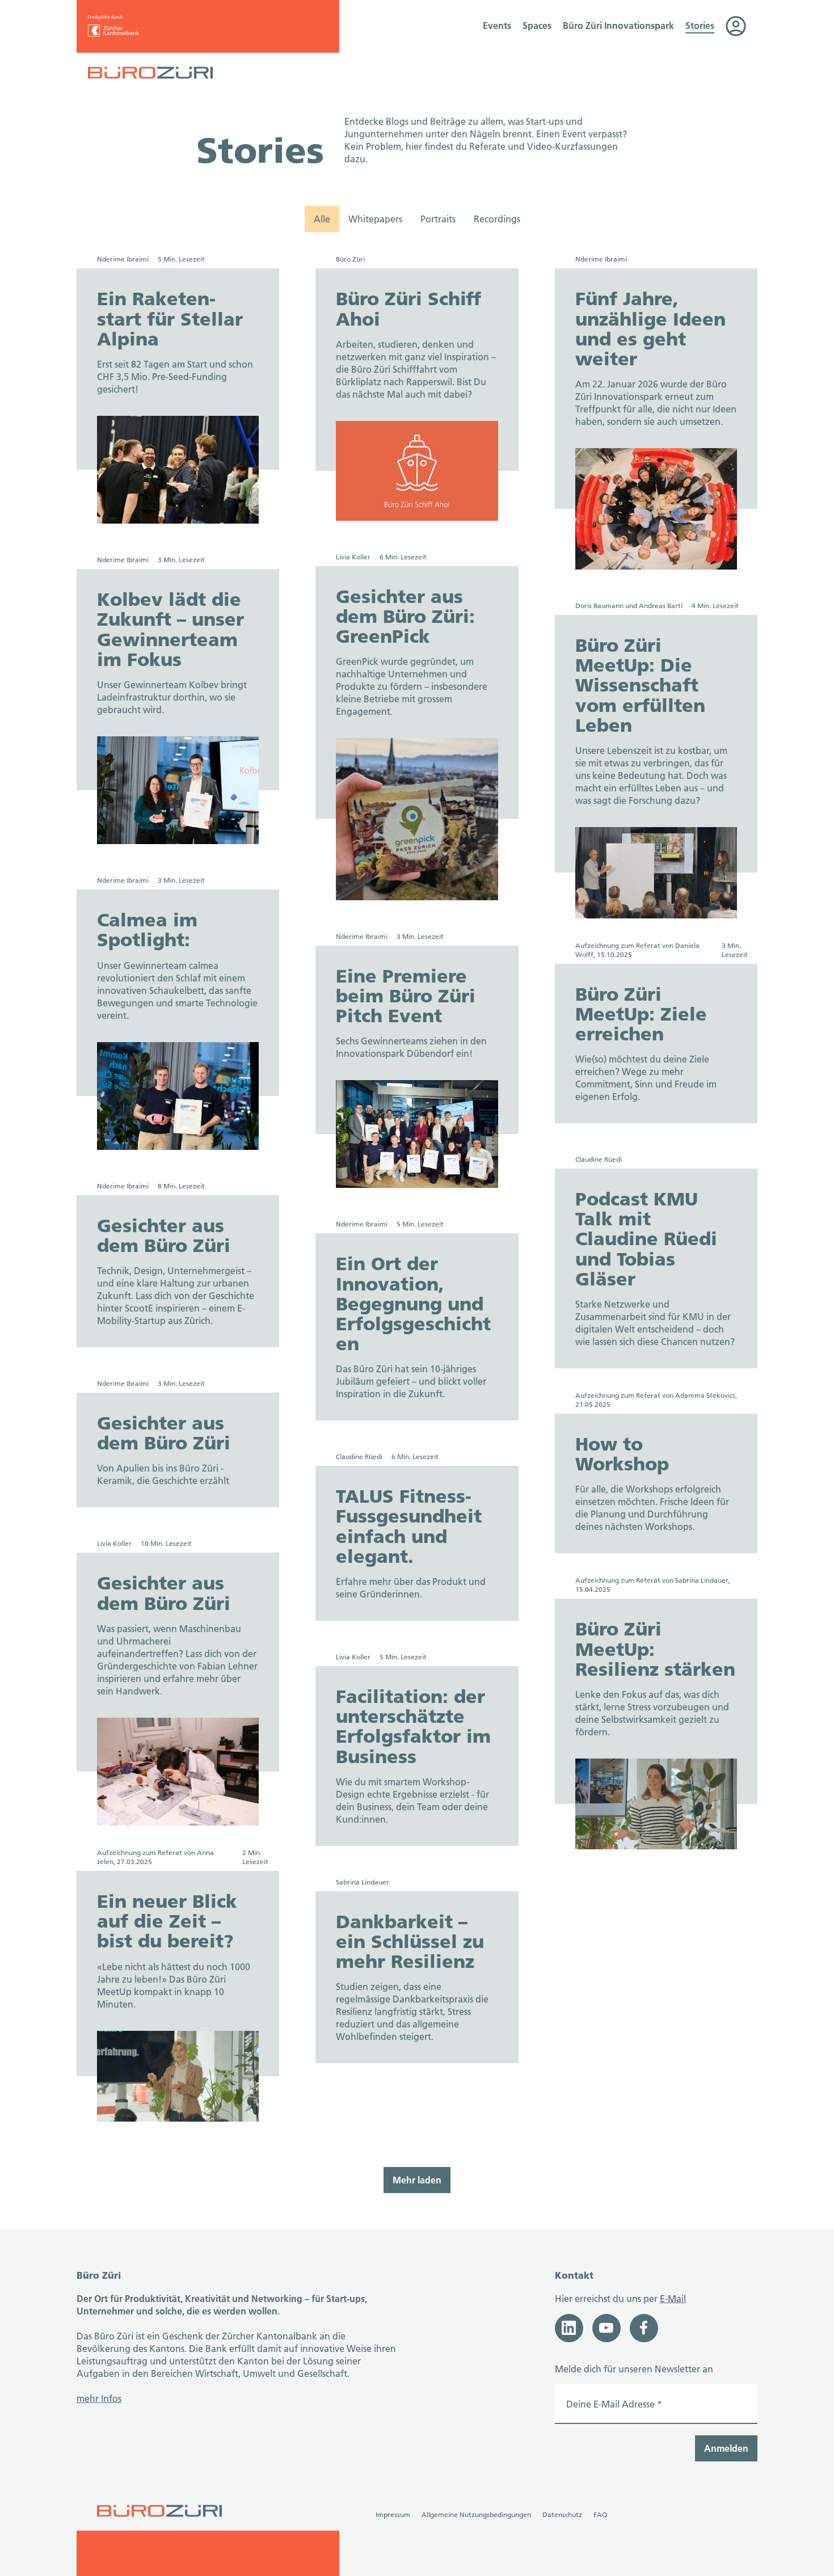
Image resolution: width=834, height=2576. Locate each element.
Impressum (393, 2514)
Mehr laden (417, 2180)
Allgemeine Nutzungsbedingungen (476, 2514)
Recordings (497, 219)
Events (497, 25)
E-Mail (673, 2298)
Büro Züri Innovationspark (618, 25)
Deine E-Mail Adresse (614, 2404)
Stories (700, 25)
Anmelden (726, 2448)
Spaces (537, 25)
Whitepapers (375, 219)
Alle (322, 219)
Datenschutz (562, 2514)
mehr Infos (99, 2398)
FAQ (600, 2514)
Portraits (438, 219)
